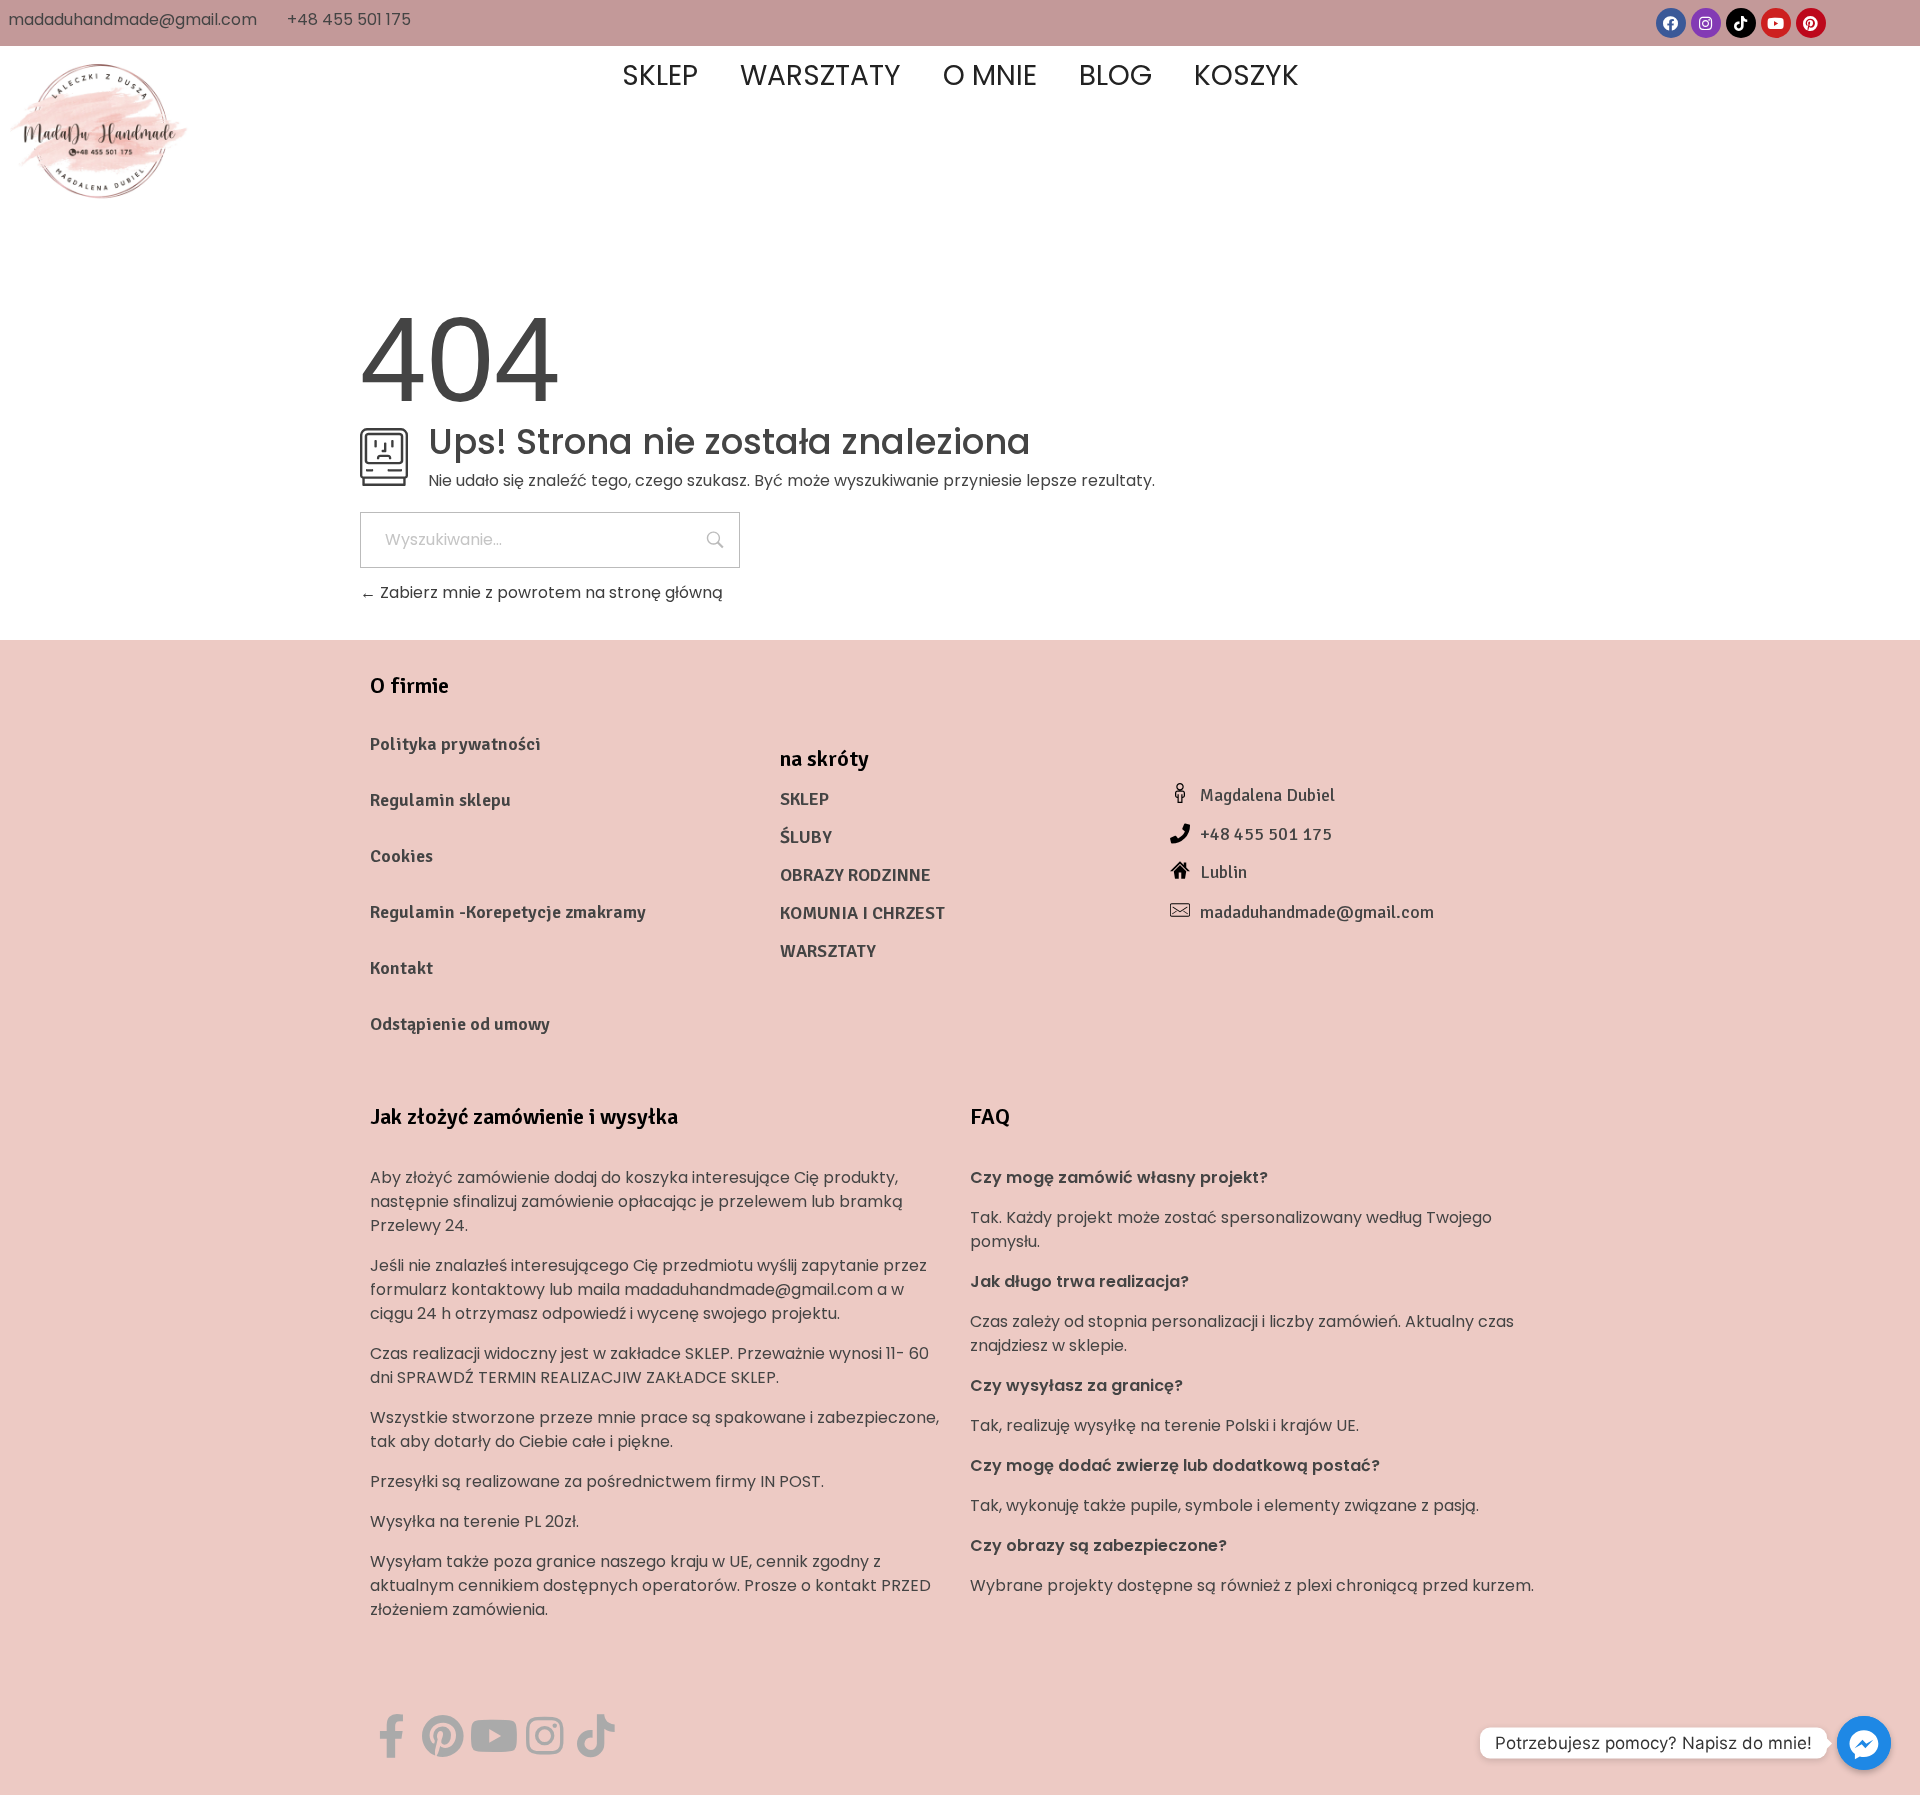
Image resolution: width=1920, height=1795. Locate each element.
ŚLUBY (806, 837)
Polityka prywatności (455, 744)
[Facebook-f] (391, 1735)
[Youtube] (1776, 23)
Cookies (401, 856)
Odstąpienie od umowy (460, 1024)
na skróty (824, 758)
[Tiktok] (1741, 23)
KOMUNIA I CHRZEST (862, 913)
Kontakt (401, 968)
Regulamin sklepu (440, 800)
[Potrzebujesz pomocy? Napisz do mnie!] (1864, 1743)
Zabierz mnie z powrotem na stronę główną (549, 592)
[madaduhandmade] (100, 130)
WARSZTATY (828, 951)
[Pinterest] (1811, 23)
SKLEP (804, 799)
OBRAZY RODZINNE (855, 875)
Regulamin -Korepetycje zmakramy (508, 912)
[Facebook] (1671, 23)
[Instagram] (1706, 23)
